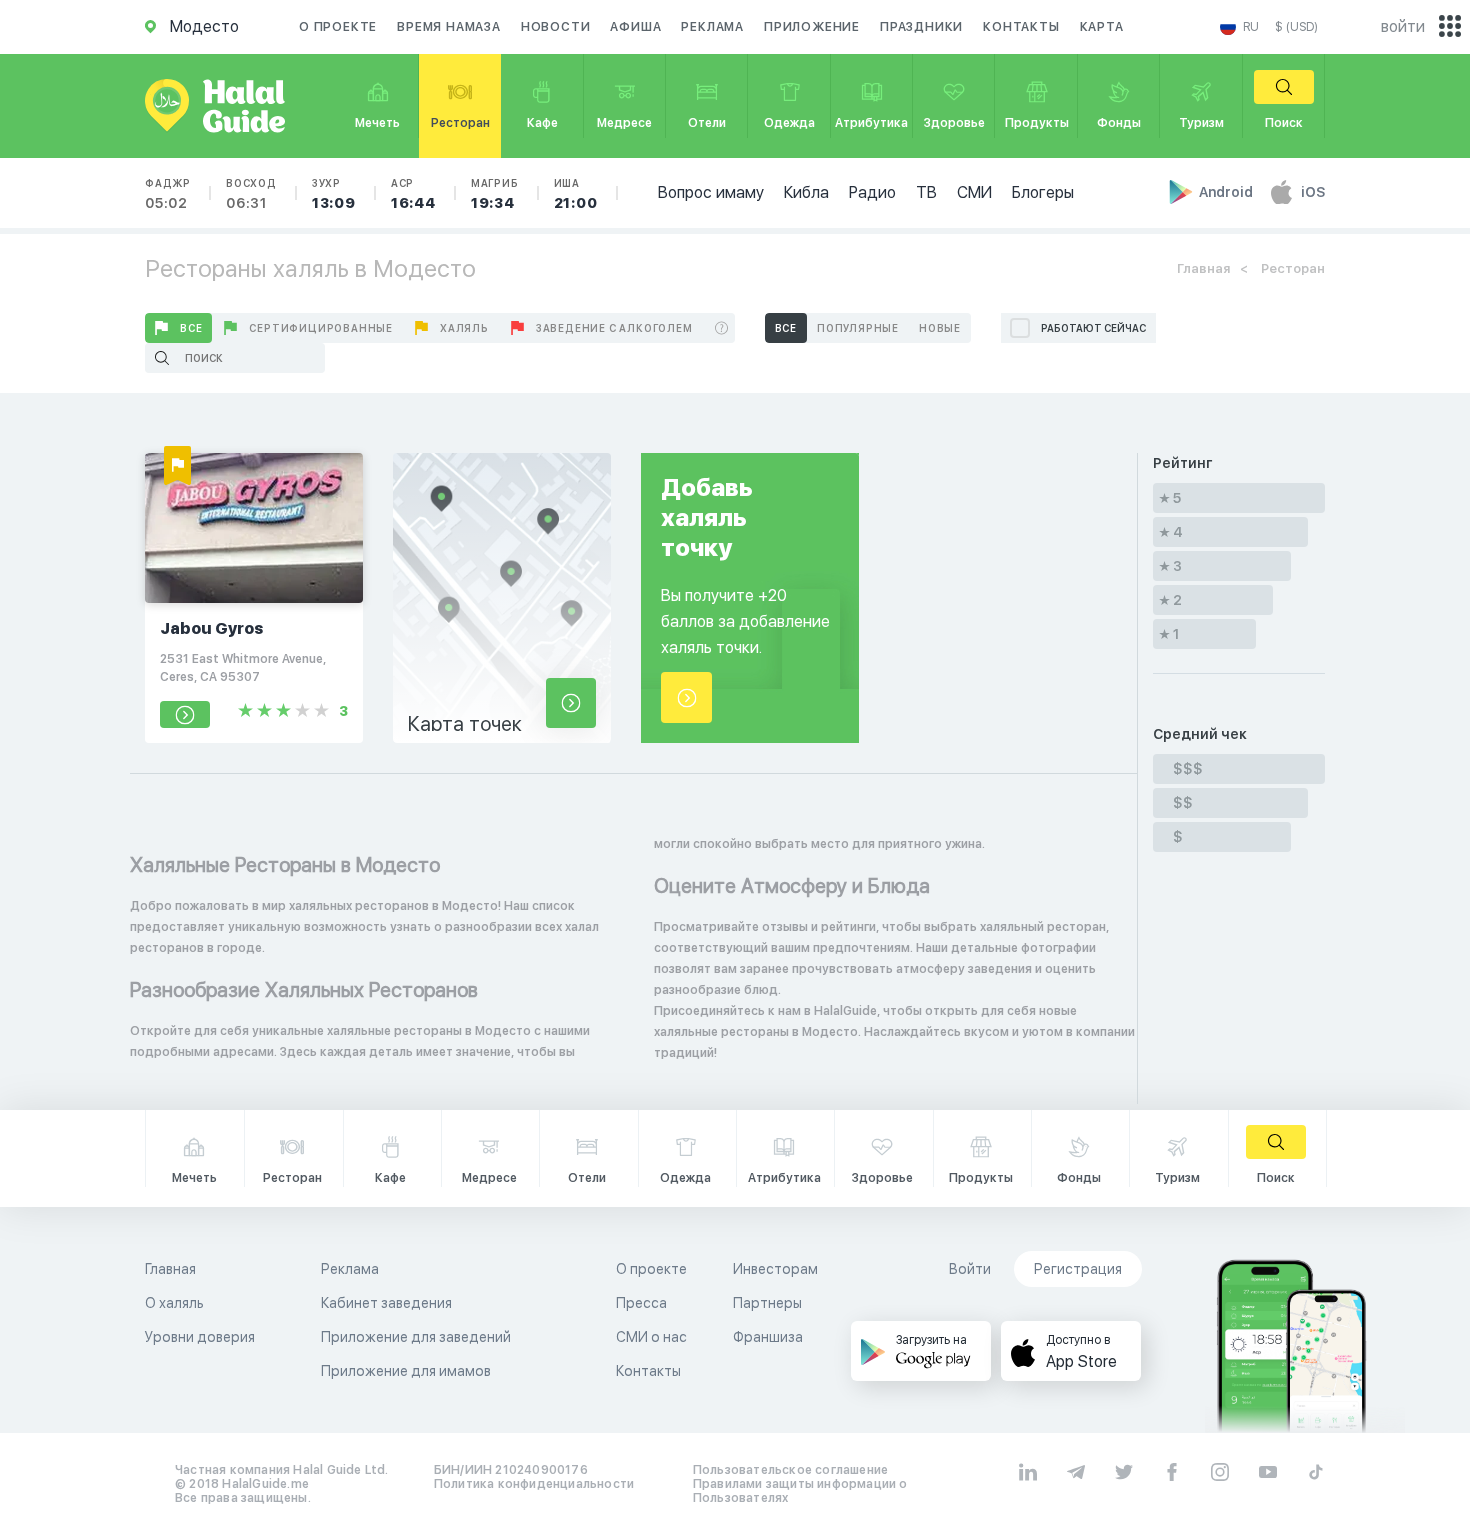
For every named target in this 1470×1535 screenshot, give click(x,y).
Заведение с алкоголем (614, 328)
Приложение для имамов (406, 1371)
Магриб (495, 194)
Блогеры (1043, 192)
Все (191, 328)
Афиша (635, 27)
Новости (556, 27)
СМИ (974, 192)
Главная (1203, 268)
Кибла (806, 192)
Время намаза (449, 27)
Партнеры (767, 1303)
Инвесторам (775, 1269)
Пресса (641, 1303)
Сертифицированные (321, 328)
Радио (872, 192)
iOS (1313, 192)
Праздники (921, 27)
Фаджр (168, 194)
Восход (251, 194)
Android (1227, 192)
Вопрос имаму (711, 192)
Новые (940, 328)
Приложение (812, 27)
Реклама (712, 27)
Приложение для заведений (416, 1337)
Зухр (334, 194)
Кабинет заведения (386, 1303)
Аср (413, 194)
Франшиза (768, 1337)
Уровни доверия (200, 1337)
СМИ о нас (651, 1337)
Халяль (464, 328)
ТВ (926, 192)
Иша (576, 194)
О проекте (338, 27)
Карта (1102, 27)
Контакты (1021, 27)
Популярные (858, 328)
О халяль (174, 1303)
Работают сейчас (1093, 328)
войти (1403, 26)
